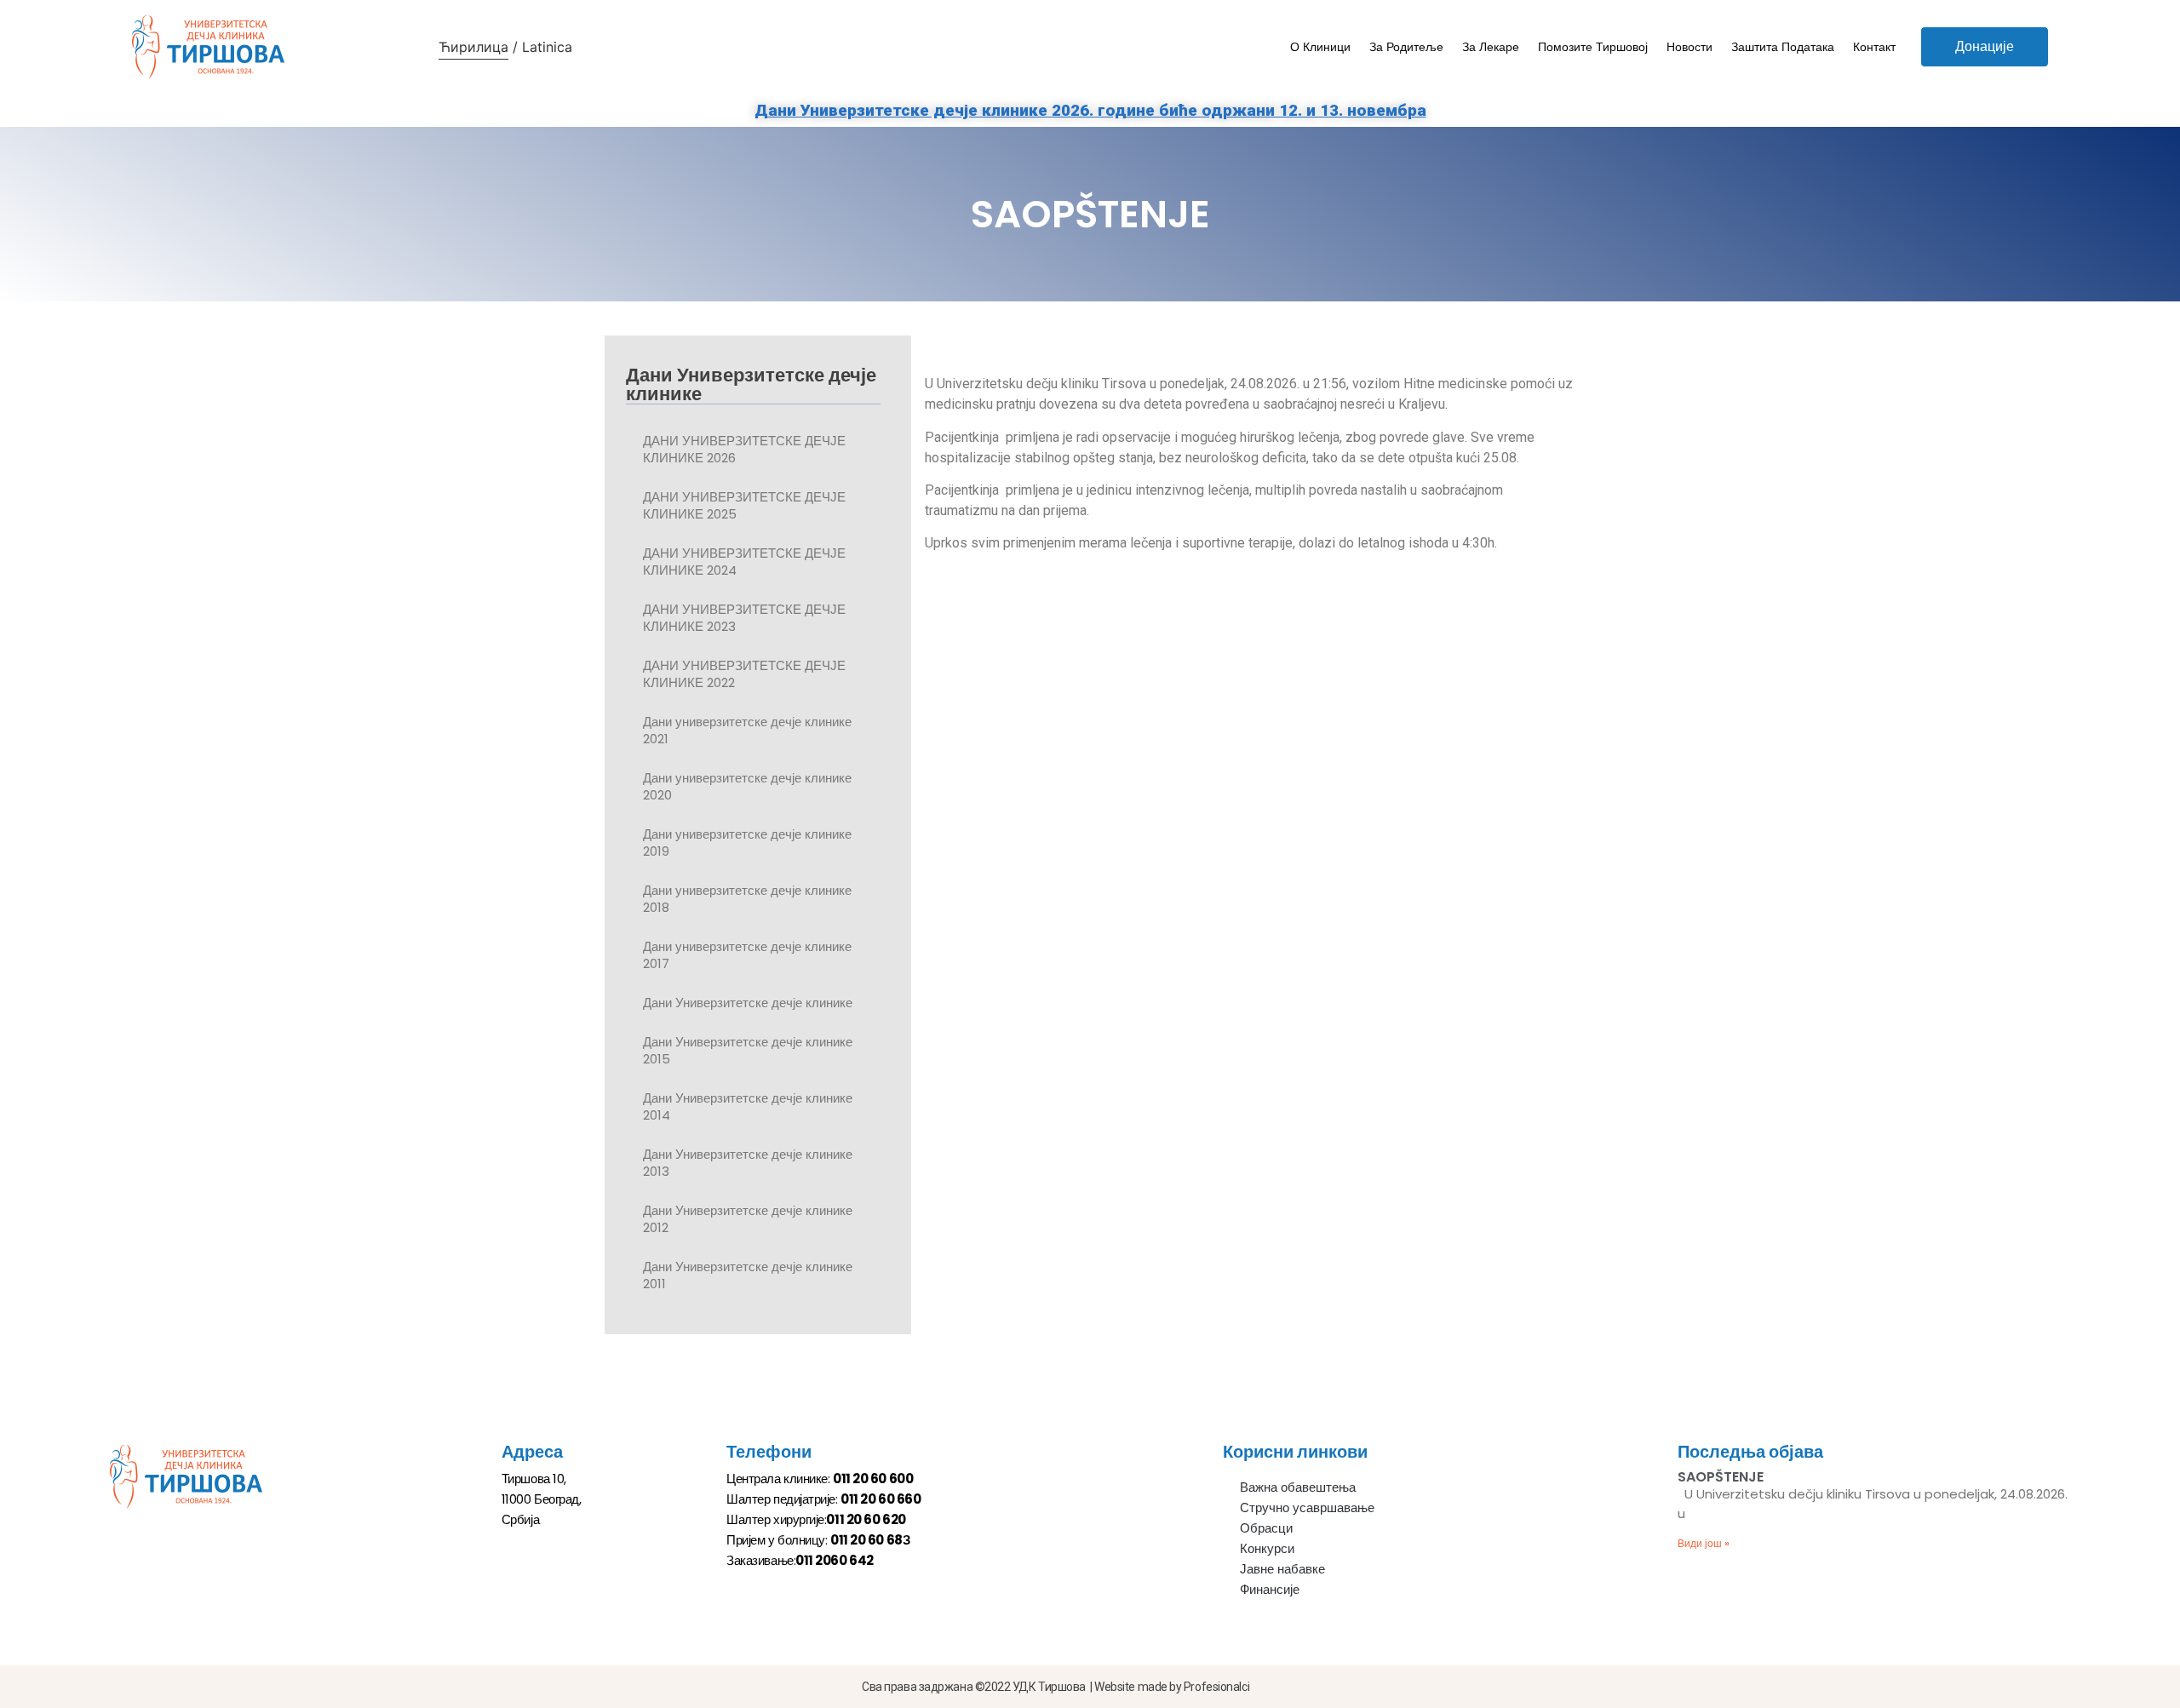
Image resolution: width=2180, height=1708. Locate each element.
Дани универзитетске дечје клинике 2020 (747, 786)
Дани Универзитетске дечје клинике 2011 (748, 1275)
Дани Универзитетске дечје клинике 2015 (748, 1050)
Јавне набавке (1282, 1569)
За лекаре (1491, 47)
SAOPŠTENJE (1721, 1477)
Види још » (1704, 1543)
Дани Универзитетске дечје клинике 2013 (748, 1163)
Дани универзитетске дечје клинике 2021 (747, 730)
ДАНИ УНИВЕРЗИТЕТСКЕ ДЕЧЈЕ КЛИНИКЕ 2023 (744, 618)
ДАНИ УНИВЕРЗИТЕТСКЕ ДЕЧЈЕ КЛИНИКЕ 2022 (744, 674)
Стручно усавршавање (1307, 1507)
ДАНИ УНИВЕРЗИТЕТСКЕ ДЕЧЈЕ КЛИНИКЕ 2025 (744, 505)
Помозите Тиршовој (1593, 47)
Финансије (1270, 1589)
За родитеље (1406, 47)
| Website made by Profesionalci (1170, 1687)
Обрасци (1266, 1528)
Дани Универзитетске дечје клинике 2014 (748, 1106)
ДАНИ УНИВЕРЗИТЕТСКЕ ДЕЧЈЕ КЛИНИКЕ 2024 (744, 562)
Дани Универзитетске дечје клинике (748, 1003)
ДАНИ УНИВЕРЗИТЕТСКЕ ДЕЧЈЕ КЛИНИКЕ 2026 (744, 449)
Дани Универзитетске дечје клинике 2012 (748, 1219)
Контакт (1874, 47)
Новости (1689, 47)
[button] (1985, 47)
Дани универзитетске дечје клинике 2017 (747, 955)
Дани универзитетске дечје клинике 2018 (747, 899)
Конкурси (1267, 1548)
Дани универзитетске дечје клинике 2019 (747, 843)
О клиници (1320, 47)
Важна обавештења (1298, 1487)
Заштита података (1783, 47)
